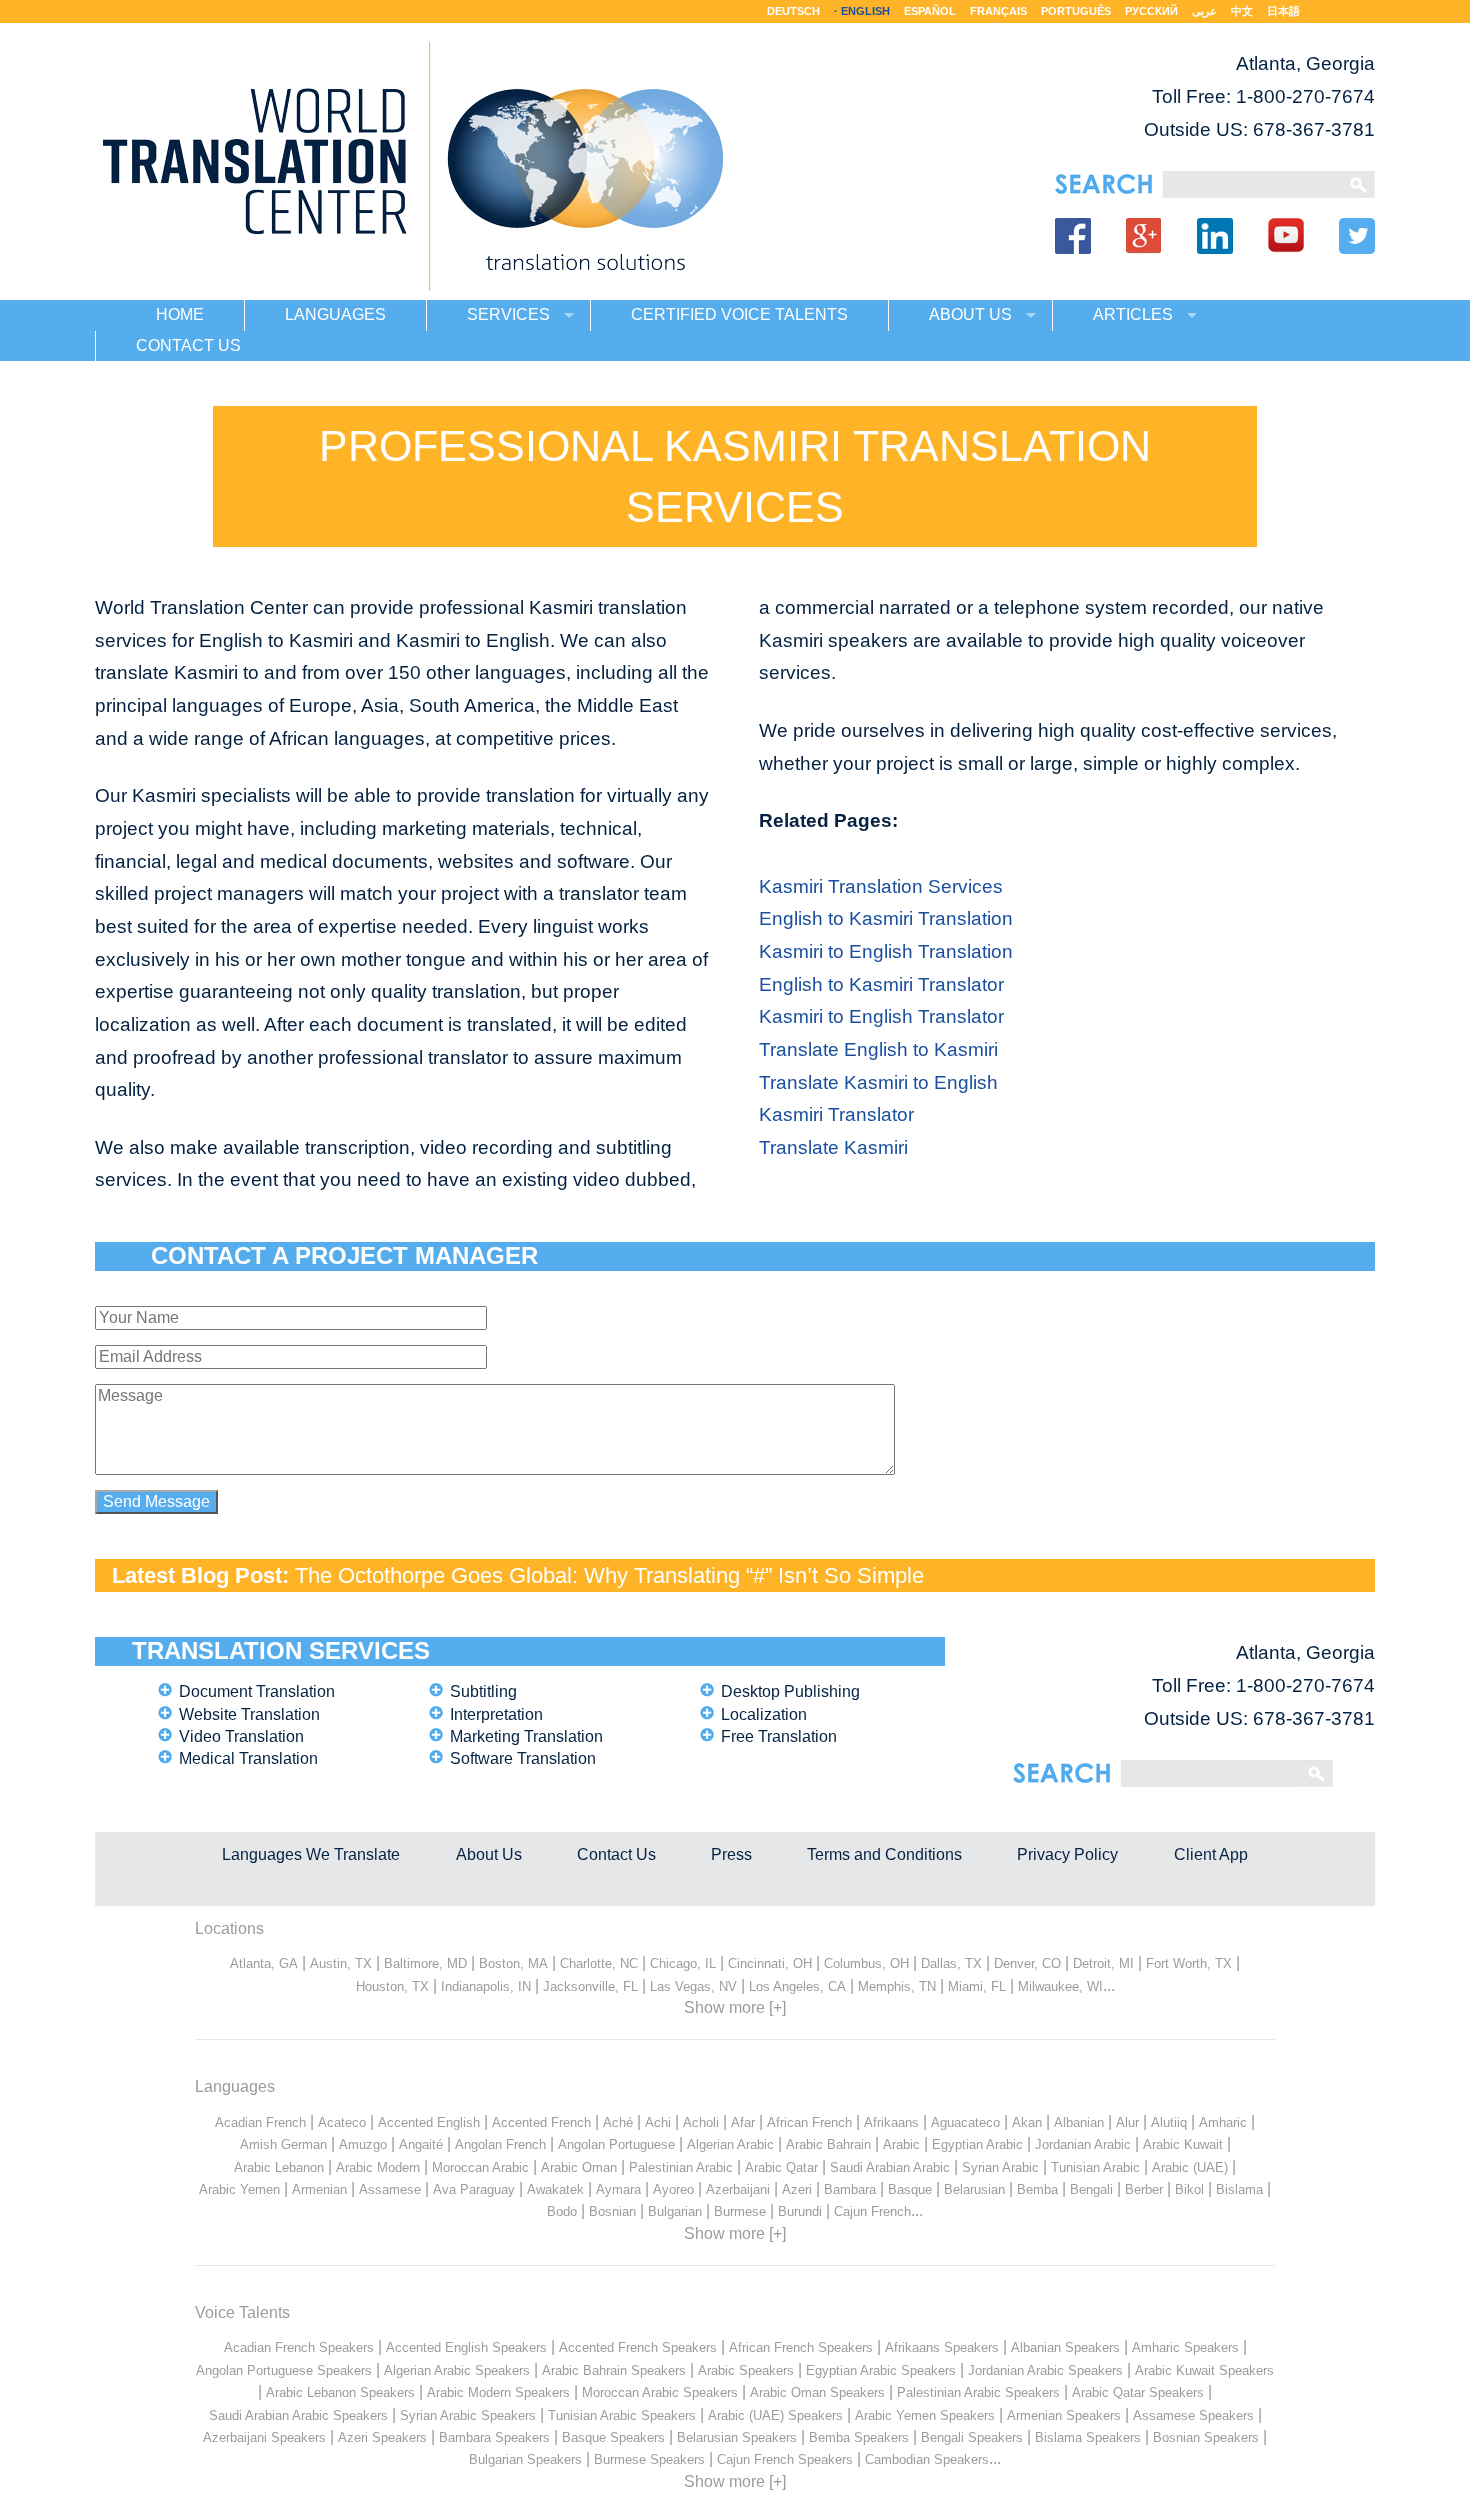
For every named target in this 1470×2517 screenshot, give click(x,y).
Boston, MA (513, 1963)
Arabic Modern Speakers (498, 2392)
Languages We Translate (311, 1854)
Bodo (562, 2211)
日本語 (1283, 11)
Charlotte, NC (599, 1963)
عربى (1204, 11)
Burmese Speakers (649, 2459)
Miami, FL (977, 1986)
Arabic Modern (378, 2167)
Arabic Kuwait (1183, 2144)
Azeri (797, 2189)
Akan (1027, 2122)
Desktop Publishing (790, 1691)
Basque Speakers (613, 2437)
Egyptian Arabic (977, 2144)
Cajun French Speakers (785, 2459)
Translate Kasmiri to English (878, 1082)
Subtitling (483, 1691)
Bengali (1091, 2189)
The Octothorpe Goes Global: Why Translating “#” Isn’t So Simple (609, 1575)
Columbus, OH (866, 1963)
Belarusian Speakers (737, 2437)
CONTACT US (188, 345)
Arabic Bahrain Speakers (614, 2370)
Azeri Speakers (382, 2437)
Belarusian (974, 2189)
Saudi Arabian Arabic (890, 2167)
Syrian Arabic (1000, 2167)
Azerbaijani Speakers (264, 2437)
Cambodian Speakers (927, 2459)
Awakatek (555, 2189)
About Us (489, 1854)
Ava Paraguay (474, 2189)
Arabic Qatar (781, 2167)
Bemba (1037, 2189)
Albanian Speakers (1065, 2347)
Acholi (701, 2122)
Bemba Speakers (859, 2437)
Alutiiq (1169, 2122)
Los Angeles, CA (797, 1986)
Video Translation (241, 1736)
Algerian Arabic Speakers (457, 2370)
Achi (658, 2122)
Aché (618, 2122)
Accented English (429, 2122)
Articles (1133, 314)
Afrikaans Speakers (942, 2347)
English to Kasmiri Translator (881, 984)
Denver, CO (1027, 1963)
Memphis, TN (897, 1986)
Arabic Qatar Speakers (1138, 2392)
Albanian (1079, 2122)
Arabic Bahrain (828, 2144)
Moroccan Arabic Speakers (660, 2392)
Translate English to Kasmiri (878, 1049)
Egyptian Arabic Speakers (881, 2370)
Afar (743, 2122)
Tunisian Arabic (1095, 2167)
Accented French (541, 2122)
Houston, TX (392, 1986)
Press (731, 1854)
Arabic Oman (579, 2167)
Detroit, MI (1103, 1963)
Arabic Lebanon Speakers (340, 2392)
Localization (764, 1714)
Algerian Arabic (730, 2144)
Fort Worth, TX (1189, 1963)
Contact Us (616, 1854)
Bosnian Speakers (1206, 2437)
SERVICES (508, 314)
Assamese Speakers (1193, 2415)
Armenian (319, 2189)
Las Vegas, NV (693, 1986)
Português (1076, 11)
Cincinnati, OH (770, 1963)
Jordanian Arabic (1083, 2144)
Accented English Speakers (466, 2347)
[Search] (1250, 184)
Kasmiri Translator (836, 1114)
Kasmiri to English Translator (881, 1016)
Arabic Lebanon (279, 2167)
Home (180, 314)
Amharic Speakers (1185, 2347)
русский (1151, 11)
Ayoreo (673, 2189)
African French (809, 2122)
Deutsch (793, 11)
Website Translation (249, 1714)
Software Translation (523, 1758)
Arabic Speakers (746, 2370)
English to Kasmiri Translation (886, 918)
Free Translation (779, 1736)
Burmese (740, 2211)
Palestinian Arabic (681, 2167)
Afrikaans (891, 2122)
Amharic (1223, 2122)
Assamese (390, 2189)
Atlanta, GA (264, 1963)
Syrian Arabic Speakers (468, 2415)
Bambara (850, 2189)
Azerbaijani (738, 2189)
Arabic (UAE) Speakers (775, 2415)
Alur (1127, 2122)
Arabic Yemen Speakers (925, 2415)
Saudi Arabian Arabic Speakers (298, 2415)
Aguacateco (965, 2122)
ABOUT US (970, 314)
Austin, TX (341, 1963)
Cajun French (872, 2211)
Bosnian (612, 2211)
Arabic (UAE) (1190, 2167)
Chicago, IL (683, 1963)
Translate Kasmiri (833, 1147)
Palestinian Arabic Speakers (978, 2392)
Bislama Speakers (1088, 2437)
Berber (1144, 2189)
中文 (1242, 11)
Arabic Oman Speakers (817, 2392)
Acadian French (260, 2122)
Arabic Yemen (239, 2189)
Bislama (1239, 2189)
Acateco (342, 2122)
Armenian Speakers (1064, 2415)
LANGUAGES (335, 314)
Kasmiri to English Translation (886, 951)
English (865, 11)
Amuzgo (363, 2144)
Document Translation (257, 1691)
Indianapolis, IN (486, 1986)
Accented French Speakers (638, 2347)
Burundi (800, 2211)
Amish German (283, 2144)
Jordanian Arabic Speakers (1045, 2370)
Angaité (421, 2144)
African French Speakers (801, 2347)
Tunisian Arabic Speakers (622, 2415)
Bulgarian (675, 2211)
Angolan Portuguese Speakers (284, 2370)
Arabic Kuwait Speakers (1204, 2370)
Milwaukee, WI (1060, 1986)
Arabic (901, 2144)
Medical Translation (248, 1758)
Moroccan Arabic (480, 2167)
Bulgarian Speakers (525, 2459)
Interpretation (496, 1714)
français (998, 11)
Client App (1211, 1854)
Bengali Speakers (972, 2437)
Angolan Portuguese (616, 2144)
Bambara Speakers (494, 2437)
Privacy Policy (1067, 1854)
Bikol (1189, 2189)
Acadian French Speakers (299, 2347)
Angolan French (500, 2144)
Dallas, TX (951, 1963)
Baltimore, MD (425, 1963)
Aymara (618, 2189)
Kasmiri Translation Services (881, 886)
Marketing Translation (526, 1736)
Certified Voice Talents (739, 314)
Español (930, 11)
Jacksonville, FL (590, 1986)
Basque (910, 2189)
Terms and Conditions (884, 1854)
